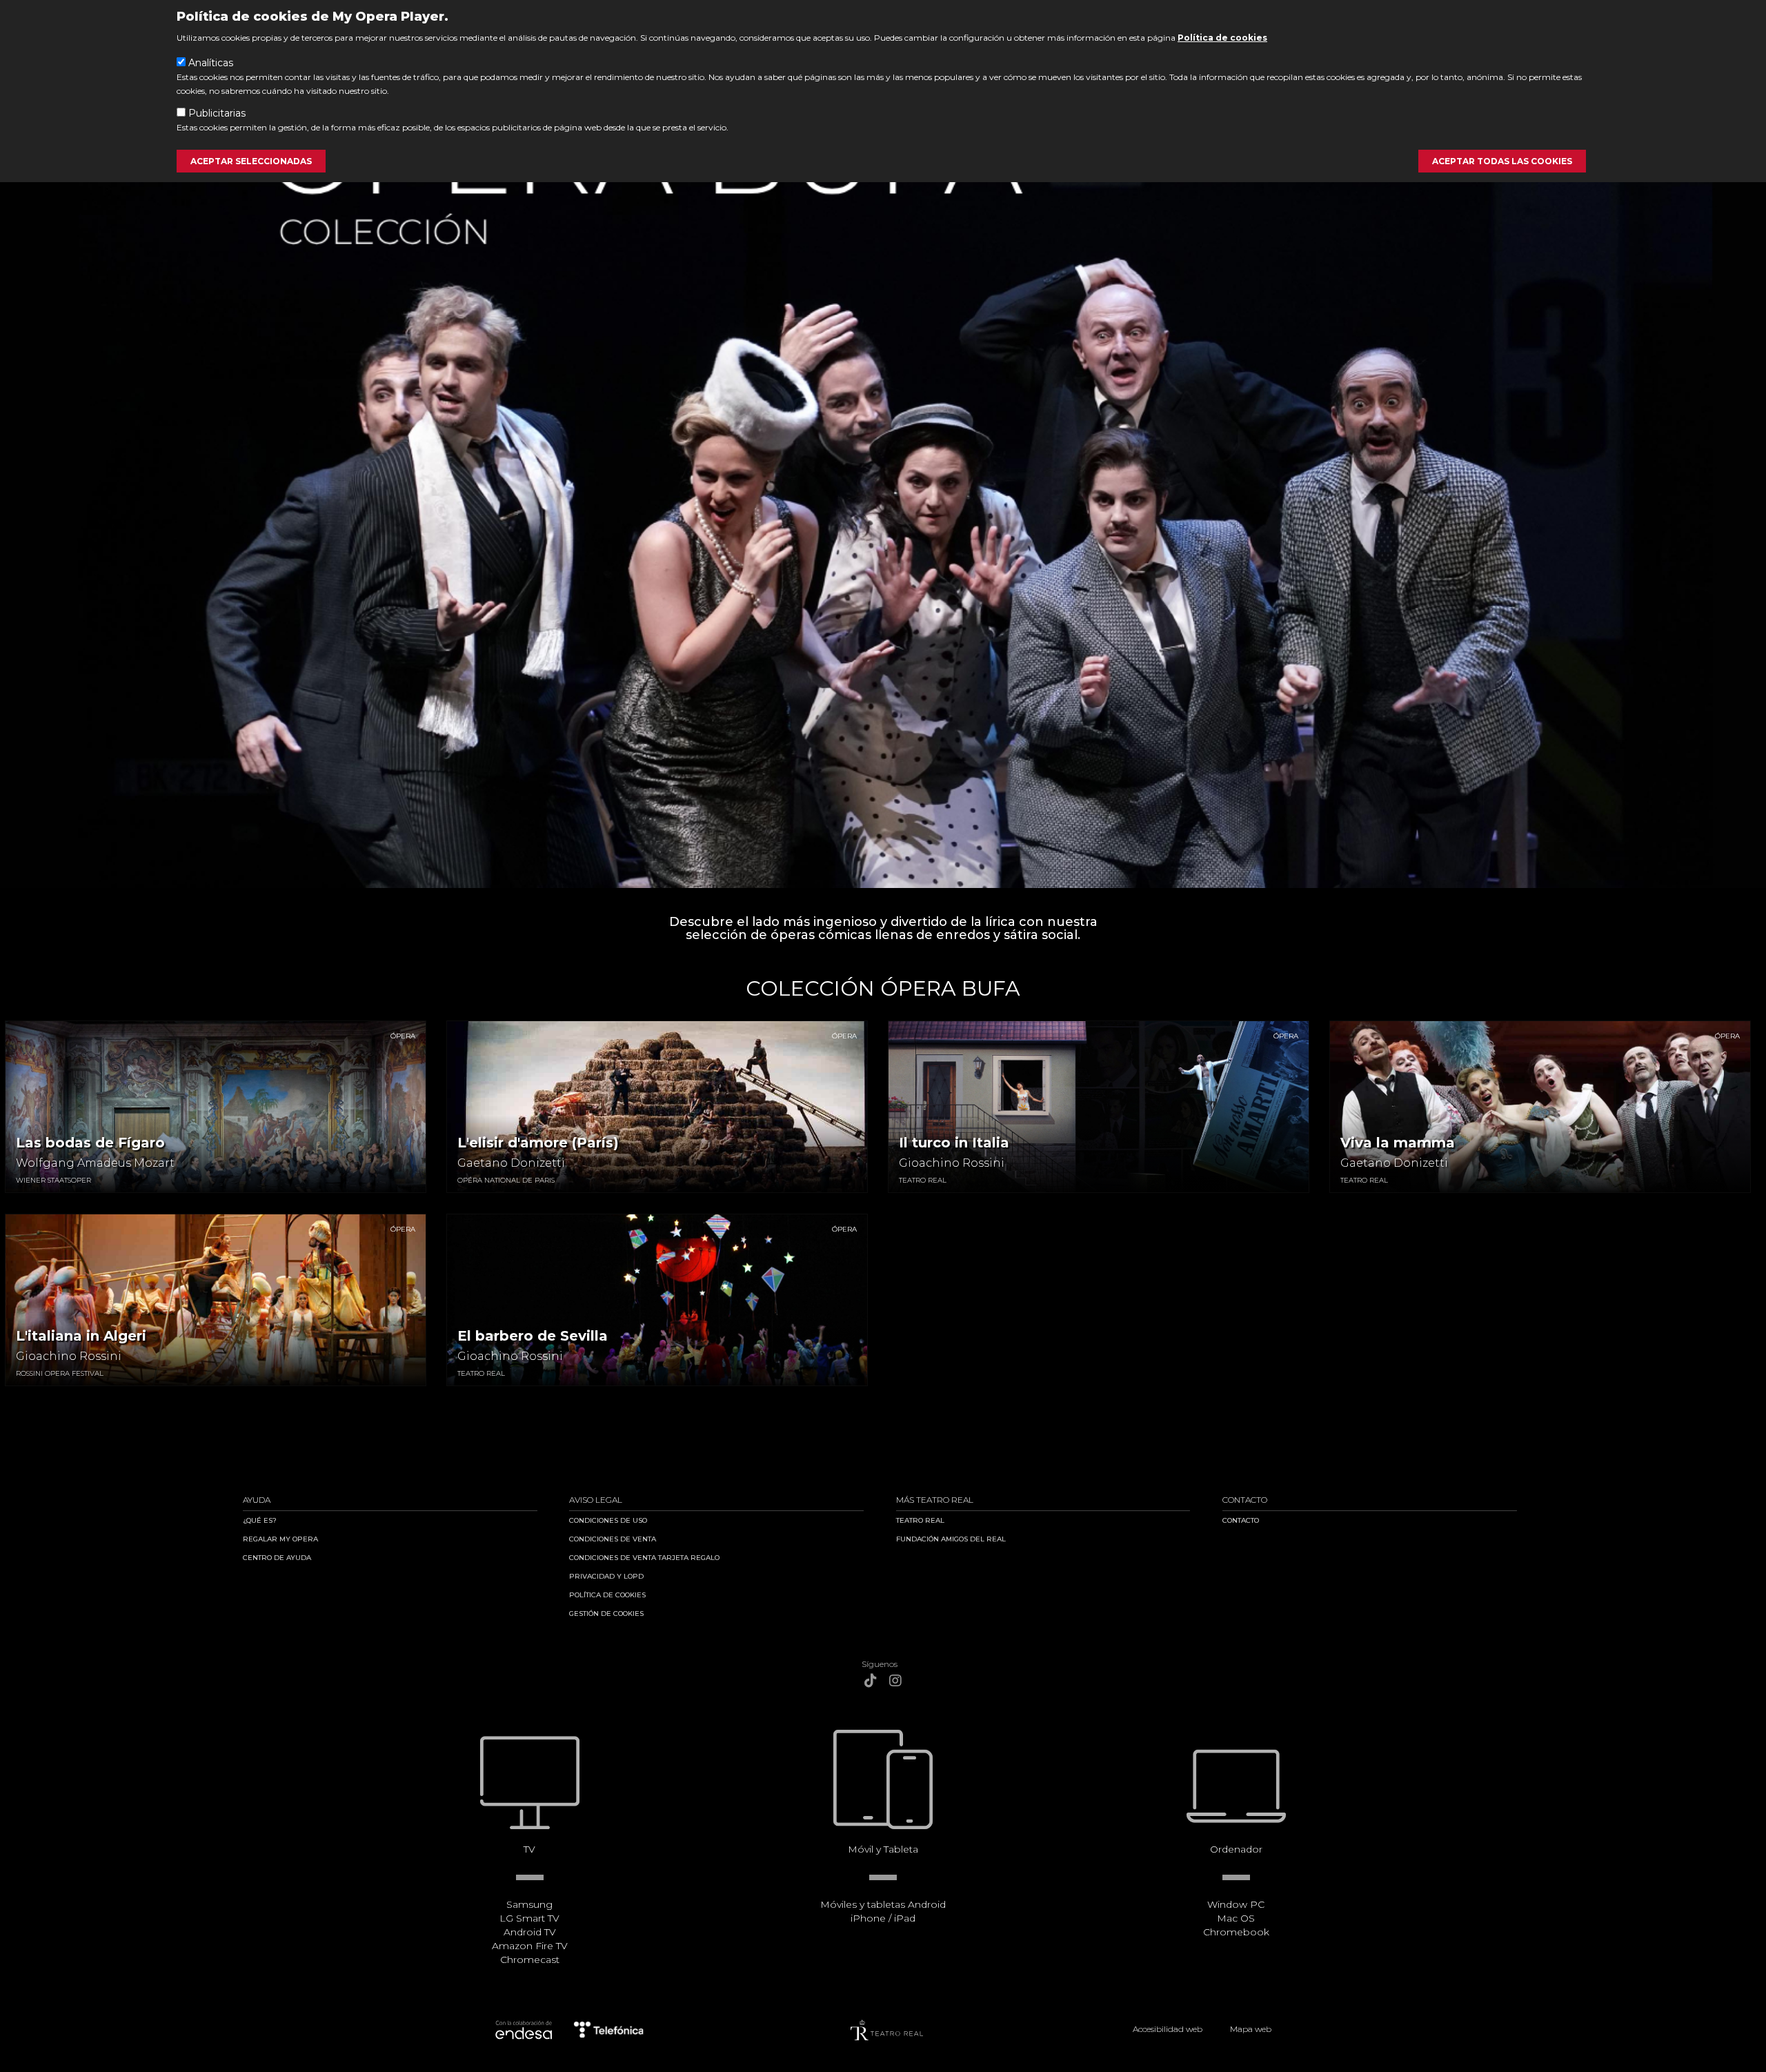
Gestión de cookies (606, 1614)
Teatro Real (920, 1520)
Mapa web (1251, 2029)
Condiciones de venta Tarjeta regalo (644, 1558)
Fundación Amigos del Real (951, 1539)
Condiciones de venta (613, 1539)
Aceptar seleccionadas (251, 161)
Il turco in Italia (954, 1143)
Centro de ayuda (277, 1558)
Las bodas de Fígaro (90, 1143)
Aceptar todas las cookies (1502, 161)
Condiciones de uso (608, 1520)
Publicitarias (217, 113)
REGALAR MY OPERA (280, 1539)
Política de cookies (1222, 38)
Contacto (1241, 1520)
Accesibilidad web (1168, 2029)
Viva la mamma (1398, 1143)
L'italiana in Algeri (81, 1336)
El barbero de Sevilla (533, 1336)
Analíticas (211, 63)
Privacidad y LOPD (606, 1576)
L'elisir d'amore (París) (538, 1143)
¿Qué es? (260, 1520)
